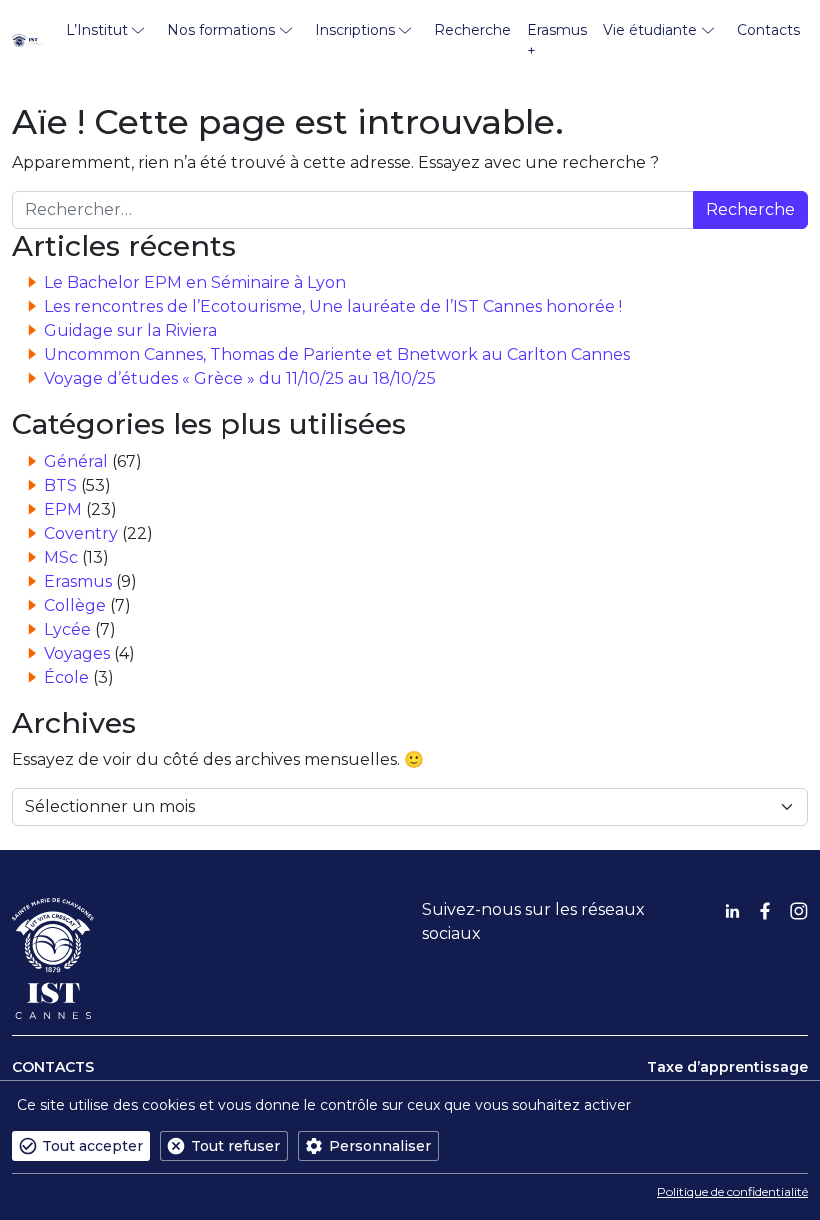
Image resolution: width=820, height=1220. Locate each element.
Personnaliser (380, 1146)
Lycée (67, 629)
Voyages (77, 653)
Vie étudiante (650, 30)
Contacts (768, 30)
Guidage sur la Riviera (130, 330)
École (66, 677)
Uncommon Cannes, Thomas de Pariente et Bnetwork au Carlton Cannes (337, 354)
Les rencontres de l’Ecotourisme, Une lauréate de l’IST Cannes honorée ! (333, 306)
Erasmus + (557, 40)
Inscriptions (355, 30)
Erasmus (78, 581)
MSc (61, 557)
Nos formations (221, 30)
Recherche (472, 30)
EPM (63, 509)
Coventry (81, 533)
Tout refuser (235, 1146)
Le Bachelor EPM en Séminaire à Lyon (195, 282)
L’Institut (97, 30)
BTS (60, 485)
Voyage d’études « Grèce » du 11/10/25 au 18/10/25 (240, 378)
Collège (75, 605)
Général (76, 461)
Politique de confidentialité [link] (732, 1191)
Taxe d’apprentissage (727, 1067)
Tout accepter (92, 1146)
